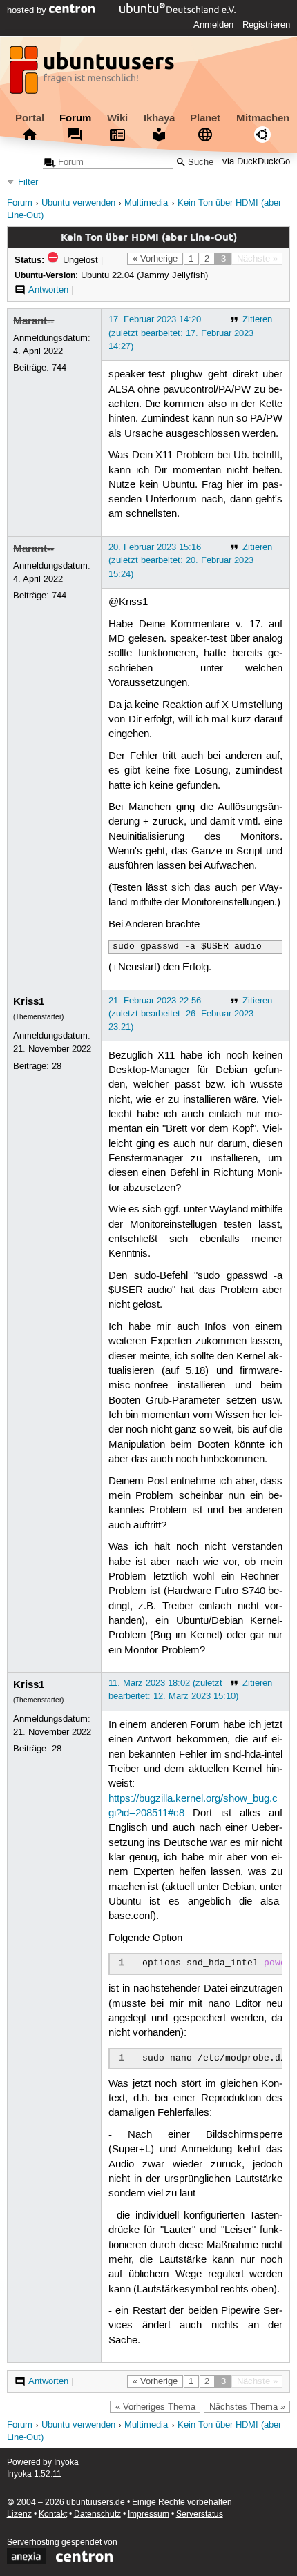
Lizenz (19, 2514)
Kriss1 (29, 1001)
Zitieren (257, 319)
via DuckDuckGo (256, 163)
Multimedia (146, 203)
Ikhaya (159, 118)
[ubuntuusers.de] (93, 74)
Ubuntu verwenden (78, 203)
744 (59, 368)
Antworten (48, 290)
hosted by (28, 10)
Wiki (117, 118)
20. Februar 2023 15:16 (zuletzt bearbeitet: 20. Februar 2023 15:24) (181, 560)
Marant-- (33, 321)
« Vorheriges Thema (155, 2407)
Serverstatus (200, 2514)
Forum (75, 118)
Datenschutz (97, 2514)
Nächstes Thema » (247, 2407)
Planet (205, 118)
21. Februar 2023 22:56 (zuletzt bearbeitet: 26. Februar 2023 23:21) (181, 1014)
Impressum (148, 2514)
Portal (30, 118)
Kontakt (53, 2514)
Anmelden (213, 25)
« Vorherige (155, 259)
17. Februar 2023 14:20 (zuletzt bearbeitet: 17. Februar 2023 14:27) (181, 333)
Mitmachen (263, 118)
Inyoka (66, 2462)
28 (57, 1066)
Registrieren (266, 25)
